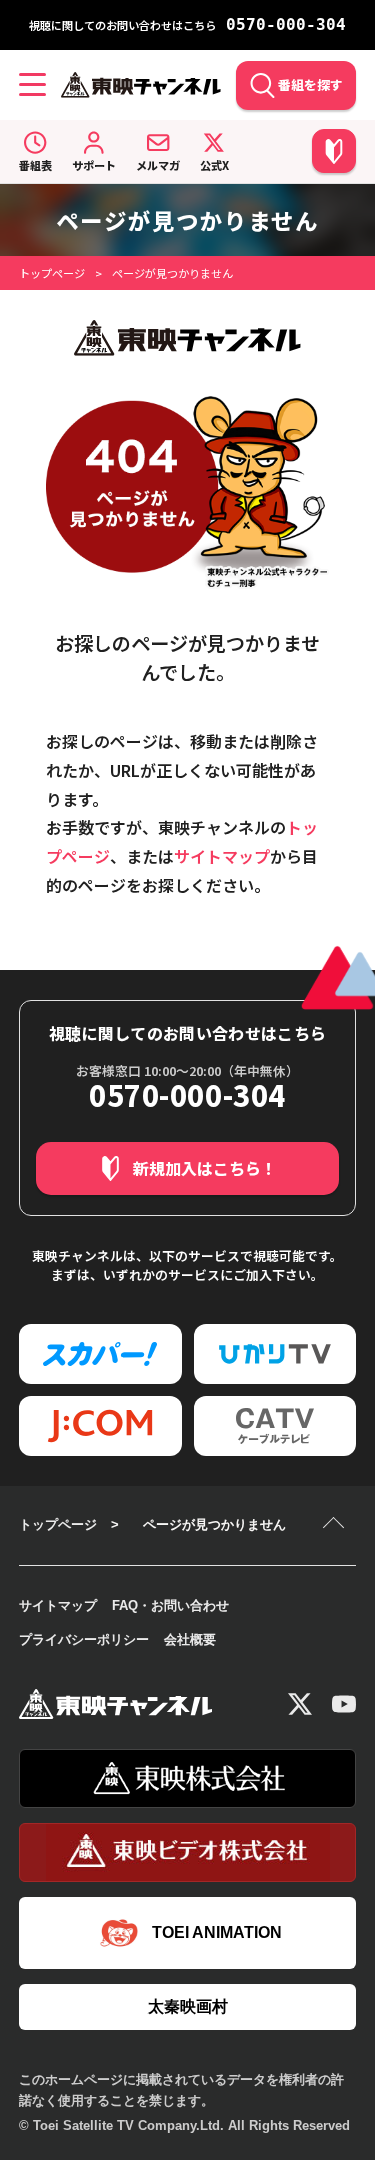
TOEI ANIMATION (217, 1932)
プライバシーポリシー (84, 1639)
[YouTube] (344, 1704)
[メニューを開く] (32, 85)
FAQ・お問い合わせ (170, 1605)
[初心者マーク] (334, 151)
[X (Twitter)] (300, 1704)
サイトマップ (222, 856)
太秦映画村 (188, 2006)
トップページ (52, 273)
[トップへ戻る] (336, 1525)
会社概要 (190, 1639)
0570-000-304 (286, 24)
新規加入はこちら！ (205, 1168)
